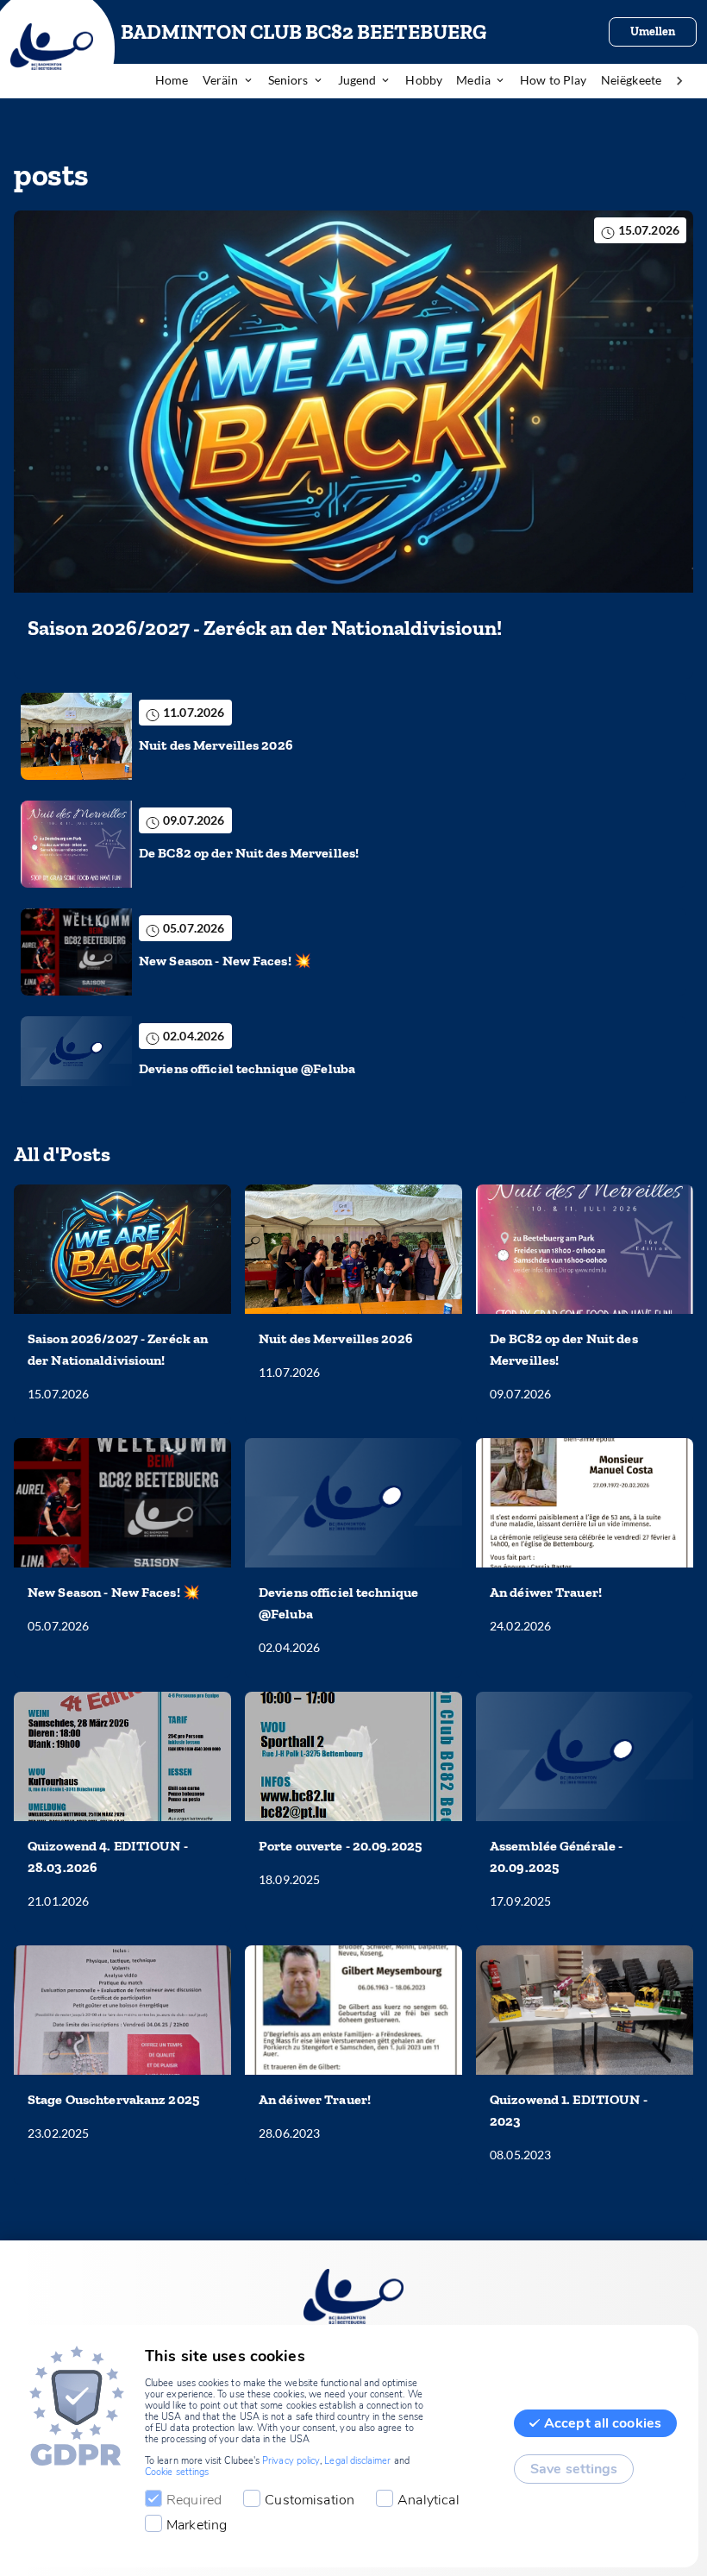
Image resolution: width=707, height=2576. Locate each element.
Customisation (310, 2500)
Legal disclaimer (357, 2461)
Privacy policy (291, 2461)
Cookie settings (177, 2472)
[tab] (179, 81)
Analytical (429, 2500)
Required (194, 2500)
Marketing (197, 2525)
